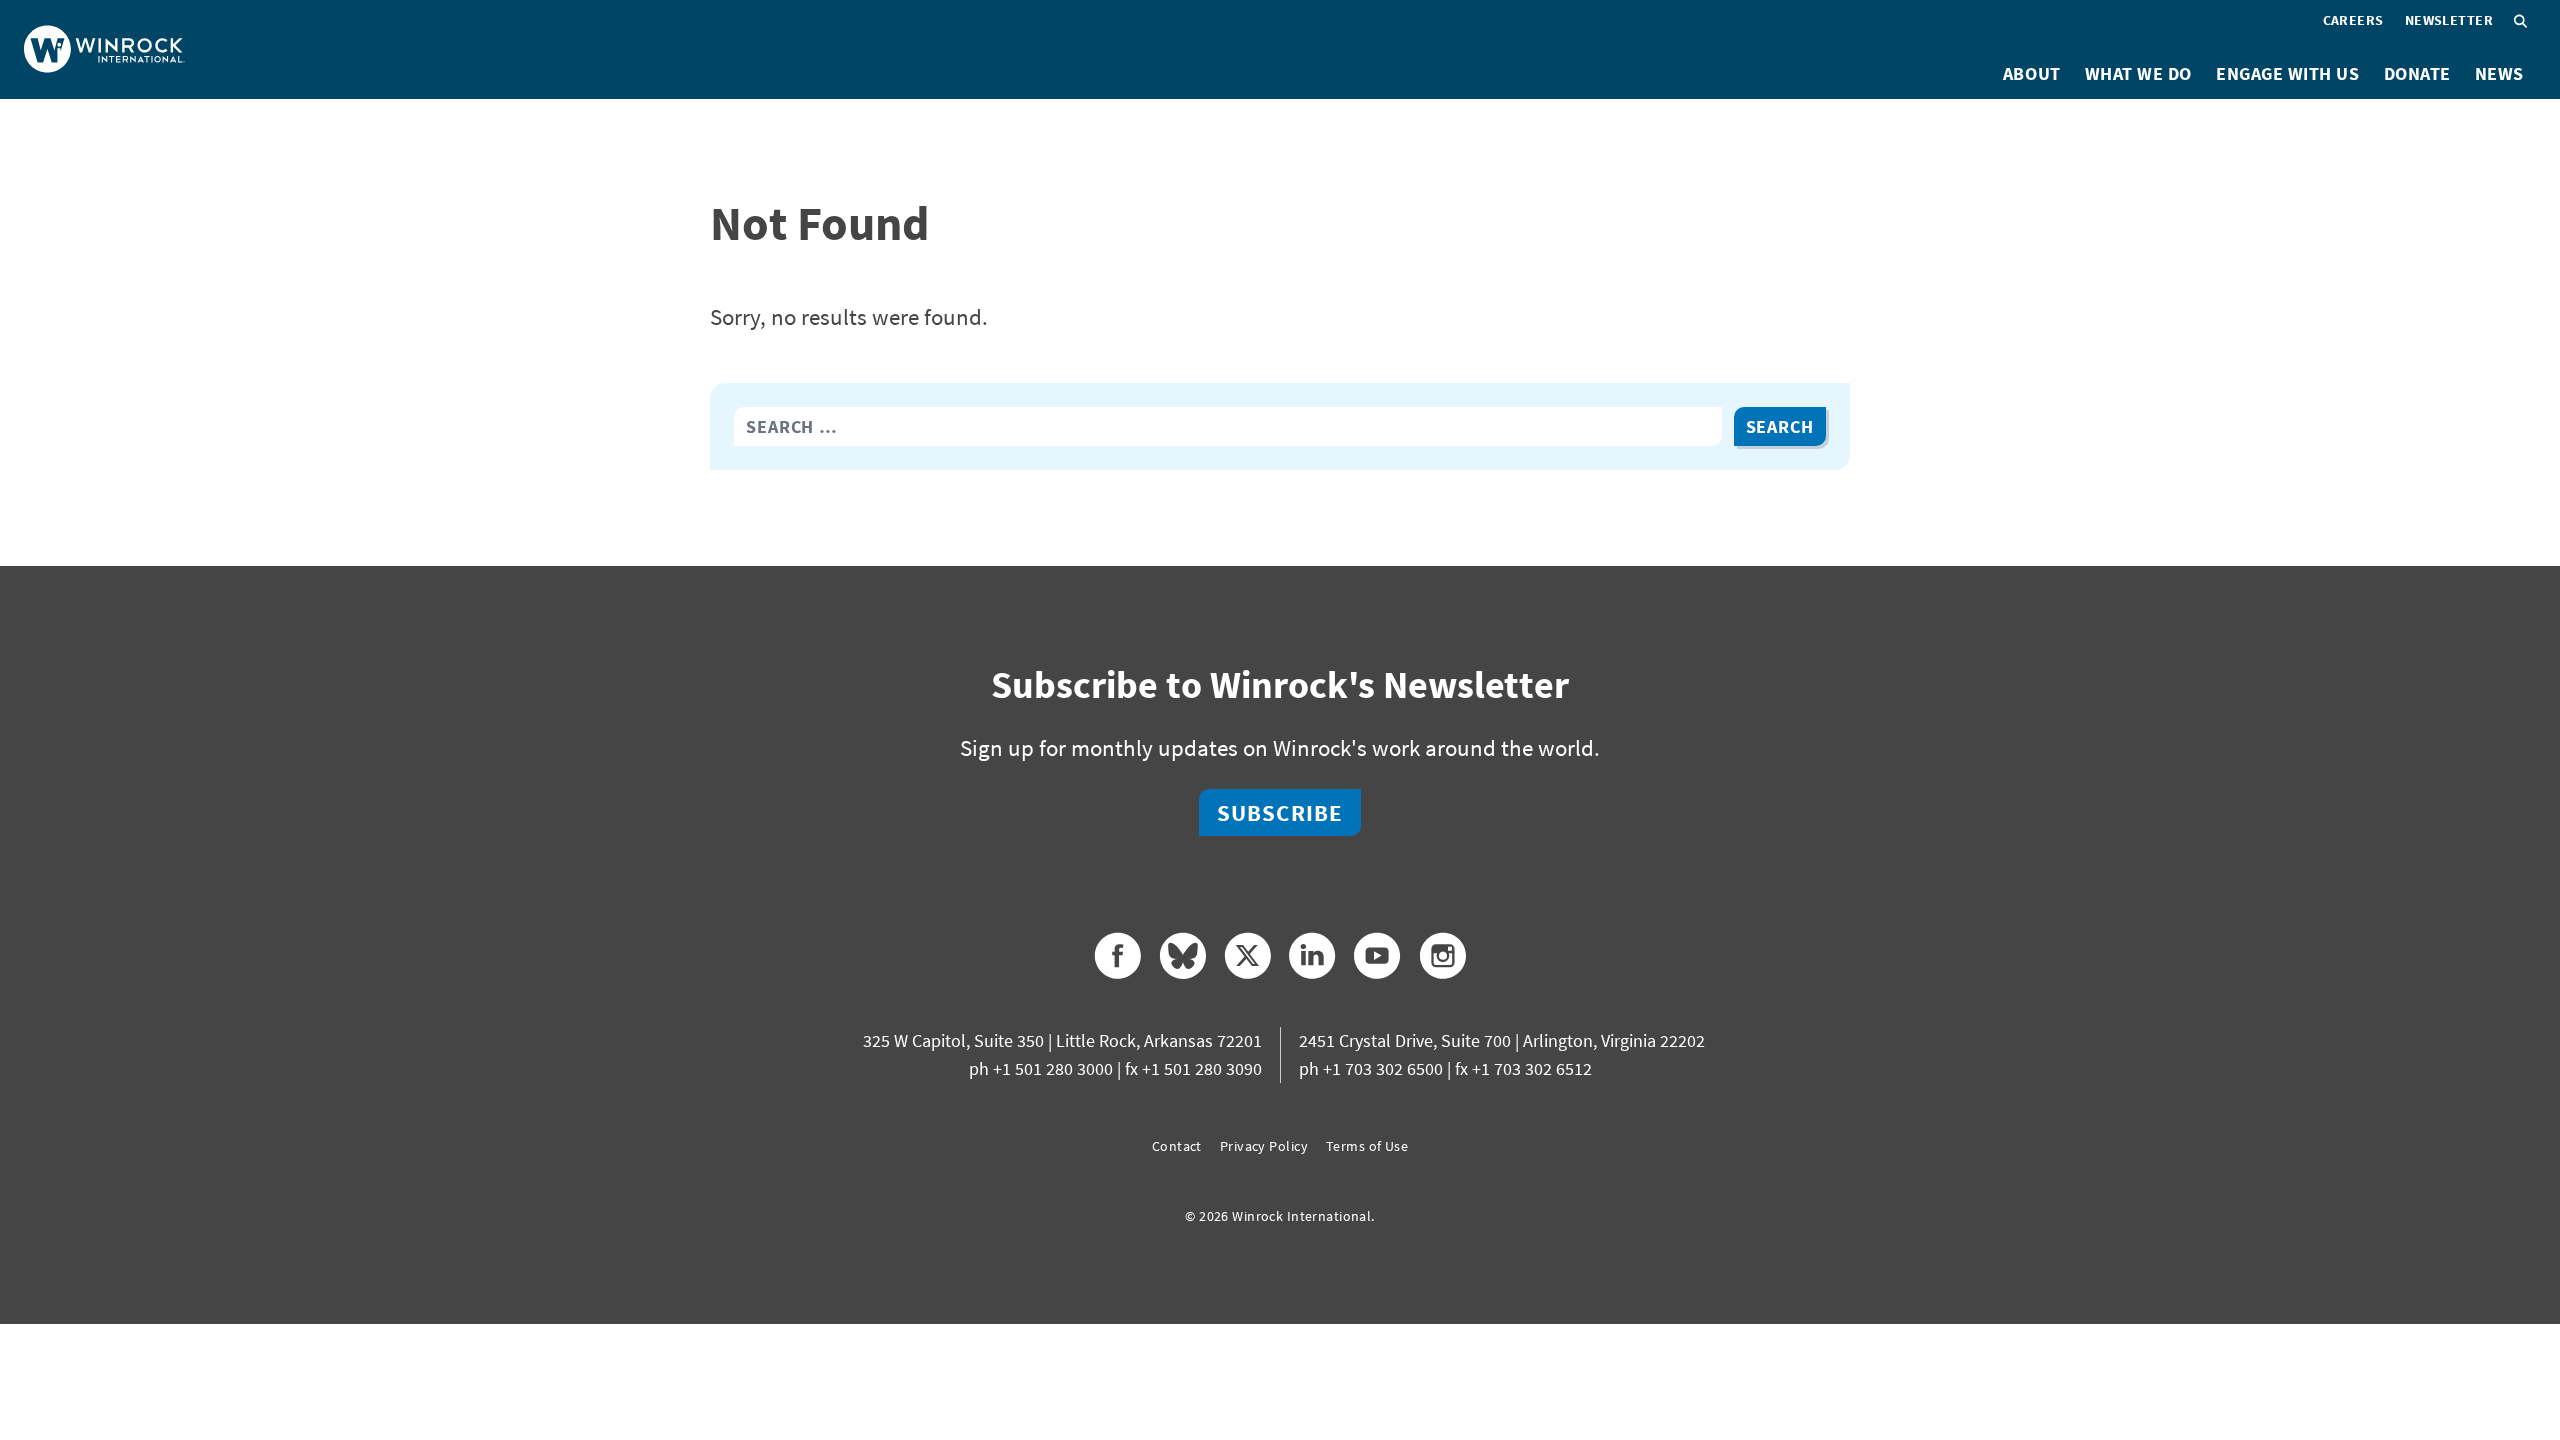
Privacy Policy (1264, 1146)
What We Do (2138, 73)
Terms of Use (1367, 1146)
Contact (1177, 1146)
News (2499, 73)
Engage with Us (2288, 73)
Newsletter (2449, 20)
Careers (2353, 20)
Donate (2417, 73)
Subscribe (1280, 812)
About (2032, 73)
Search (1780, 426)
